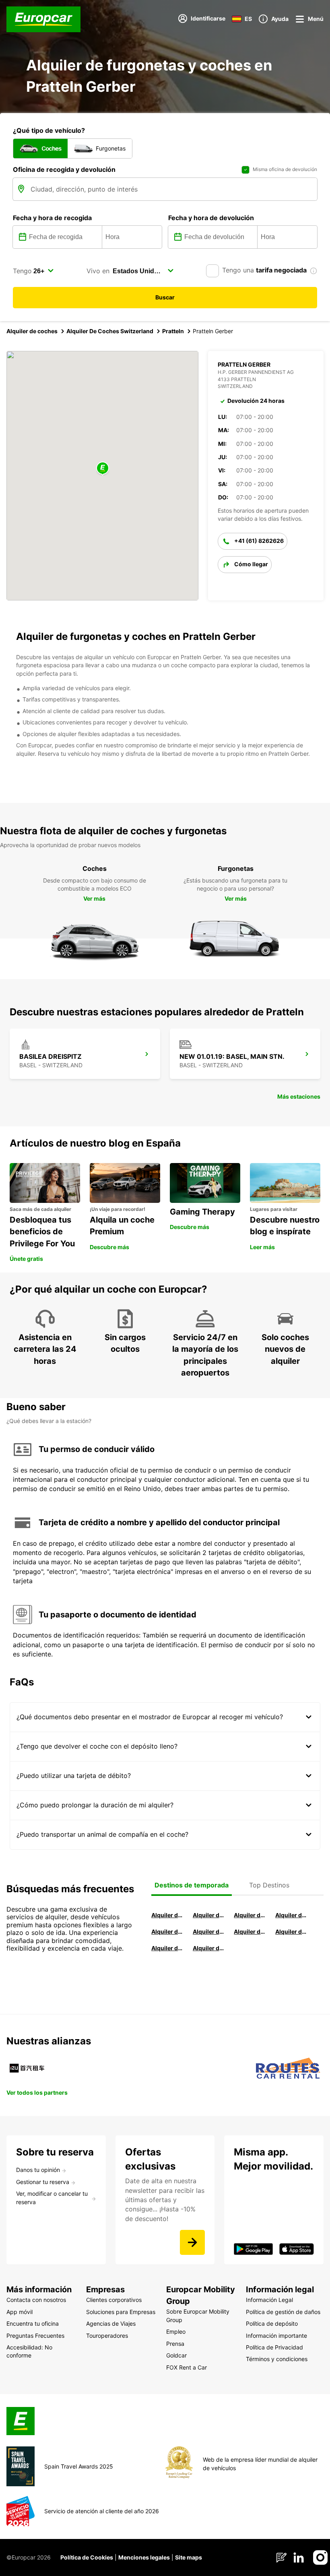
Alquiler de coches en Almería (208, 1931)
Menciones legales (144, 2557)
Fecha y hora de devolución (211, 218)
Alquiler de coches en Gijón (291, 1915)
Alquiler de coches (32, 331)
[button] (103, 469)
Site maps (189, 2557)
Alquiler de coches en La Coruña (208, 1915)
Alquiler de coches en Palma (167, 1948)
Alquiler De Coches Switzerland (110, 331)
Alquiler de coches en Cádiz (167, 1931)
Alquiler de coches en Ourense (249, 1915)
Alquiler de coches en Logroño (167, 1915)
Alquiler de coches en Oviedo (208, 1948)
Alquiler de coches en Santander (249, 1931)
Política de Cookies (87, 2557)
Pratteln (173, 331)
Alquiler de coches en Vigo (291, 1931)
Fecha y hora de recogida (52, 218)
